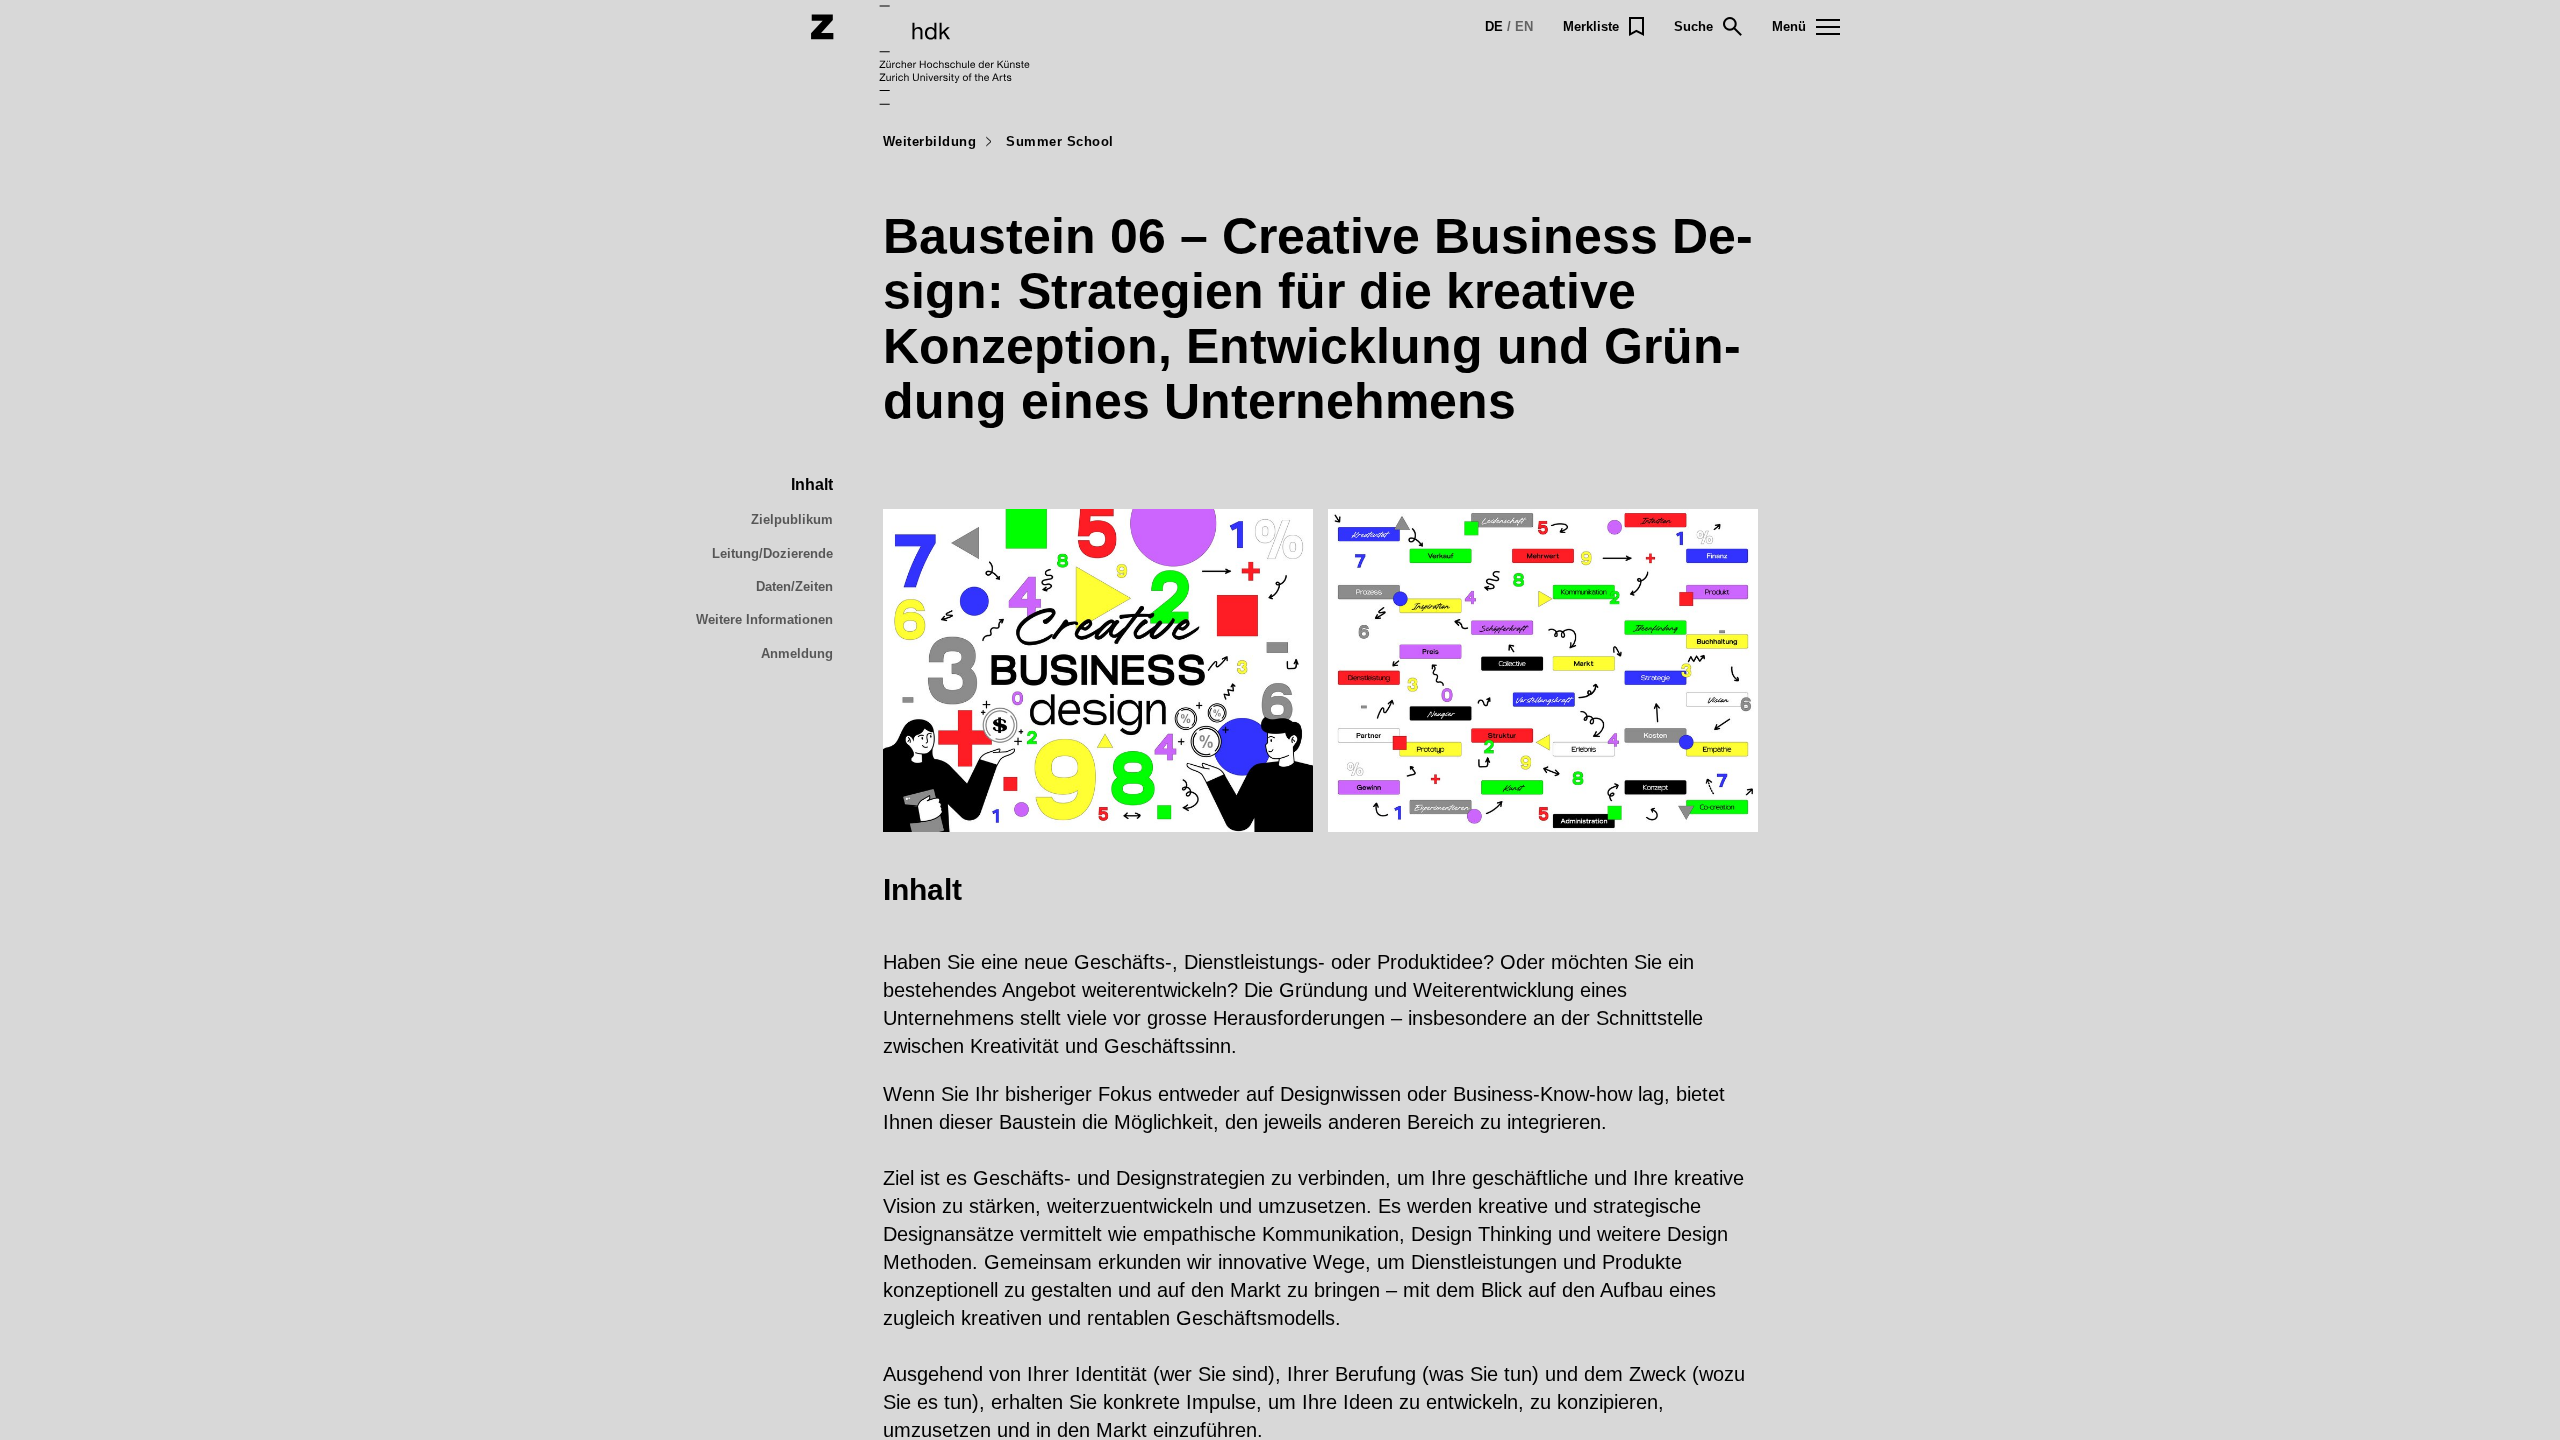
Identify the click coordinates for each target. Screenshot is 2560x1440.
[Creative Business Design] (1098, 670)
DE (1494, 26)
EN (1524, 26)
